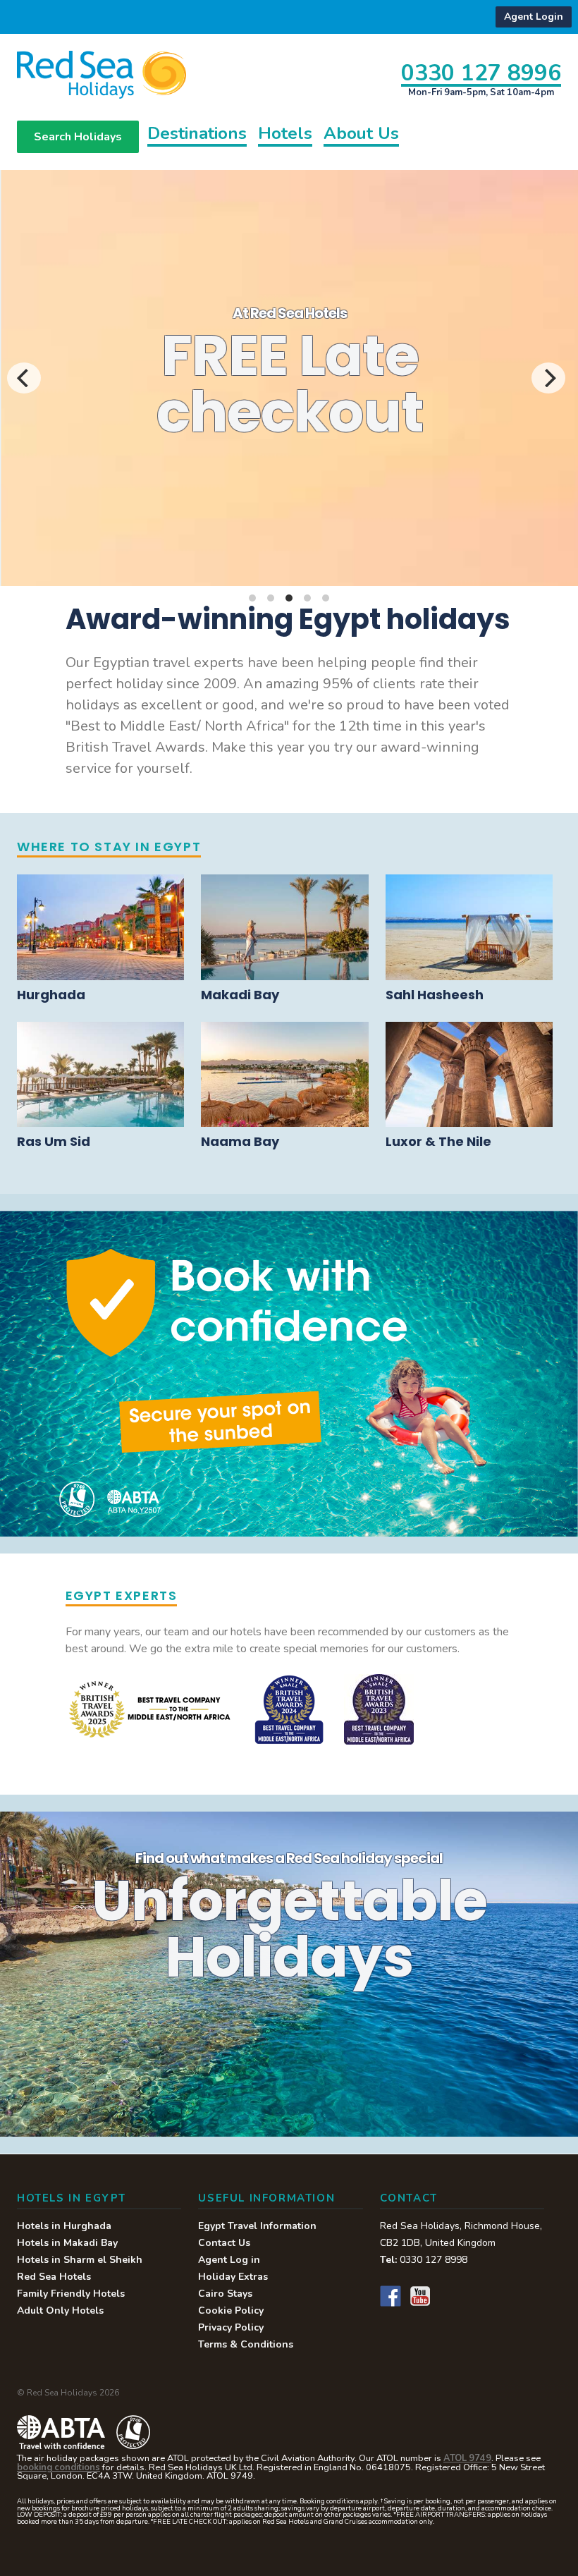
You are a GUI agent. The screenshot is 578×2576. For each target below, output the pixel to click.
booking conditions (59, 2467)
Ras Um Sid (54, 1141)
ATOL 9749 (467, 2458)
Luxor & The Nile (438, 1141)
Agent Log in (229, 2260)
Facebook (391, 2296)
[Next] (548, 378)
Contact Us (224, 2243)
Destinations (197, 135)
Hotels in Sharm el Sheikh (80, 2260)
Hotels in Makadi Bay (67, 2243)
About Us (361, 135)
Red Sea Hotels (54, 2277)
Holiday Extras (233, 2277)
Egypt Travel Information (257, 2226)
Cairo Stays (225, 2294)
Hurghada (51, 995)
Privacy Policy (231, 2327)
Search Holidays (78, 137)
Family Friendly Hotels (71, 2294)
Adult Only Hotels (60, 2311)
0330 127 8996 (481, 72)
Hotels (285, 135)
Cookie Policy (231, 2311)
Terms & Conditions (246, 2344)
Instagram (450, 2296)
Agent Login (534, 17)
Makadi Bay (240, 995)
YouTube (420, 2296)
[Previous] (24, 378)
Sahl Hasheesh (435, 995)
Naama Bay (240, 1141)
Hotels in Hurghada (64, 2226)
